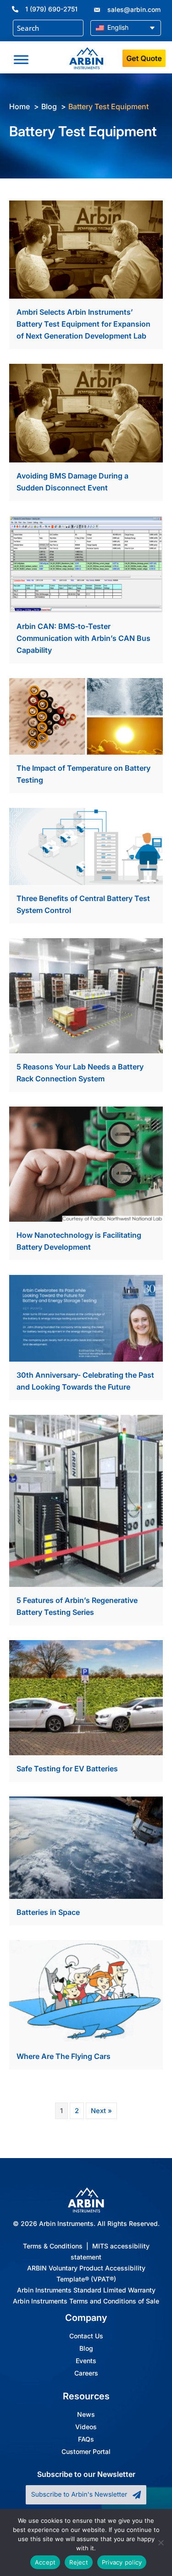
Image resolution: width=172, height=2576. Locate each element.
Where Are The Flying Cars (64, 2056)
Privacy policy (122, 2562)
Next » (101, 2111)
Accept (45, 2562)
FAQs (86, 2439)
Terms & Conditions (53, 2246)
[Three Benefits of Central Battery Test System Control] (86, 846)
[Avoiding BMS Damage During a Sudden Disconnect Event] (86, 413)
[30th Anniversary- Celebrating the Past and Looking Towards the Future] (86, 1318)
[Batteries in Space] (86, 1847)
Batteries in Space (48, 1912)
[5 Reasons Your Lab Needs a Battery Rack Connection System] (86, 995)
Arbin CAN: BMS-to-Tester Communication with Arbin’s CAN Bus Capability (83, 638)
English (117, 27)
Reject (79, 2562)
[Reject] (161, 2543)
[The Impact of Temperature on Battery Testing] (86, 716)
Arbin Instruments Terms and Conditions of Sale (86, 2301)
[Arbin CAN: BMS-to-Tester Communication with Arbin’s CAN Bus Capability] (86, 564)
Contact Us (86, 2336)
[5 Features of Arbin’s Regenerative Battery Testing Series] (86, 1500)
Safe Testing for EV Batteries (67, 1769)
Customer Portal (86, 2452)
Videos (86, 2427)
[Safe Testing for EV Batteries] (86, 1697)
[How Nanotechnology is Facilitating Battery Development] (86, 1163)
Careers (86, 2373)
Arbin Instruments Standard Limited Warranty (86, 2290)
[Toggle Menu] (21, 60)
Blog (86, 2348)
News (86, 2415)
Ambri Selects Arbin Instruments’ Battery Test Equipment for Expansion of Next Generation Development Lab (83, 324)
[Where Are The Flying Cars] (86, 1991)
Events (86, 2361)
